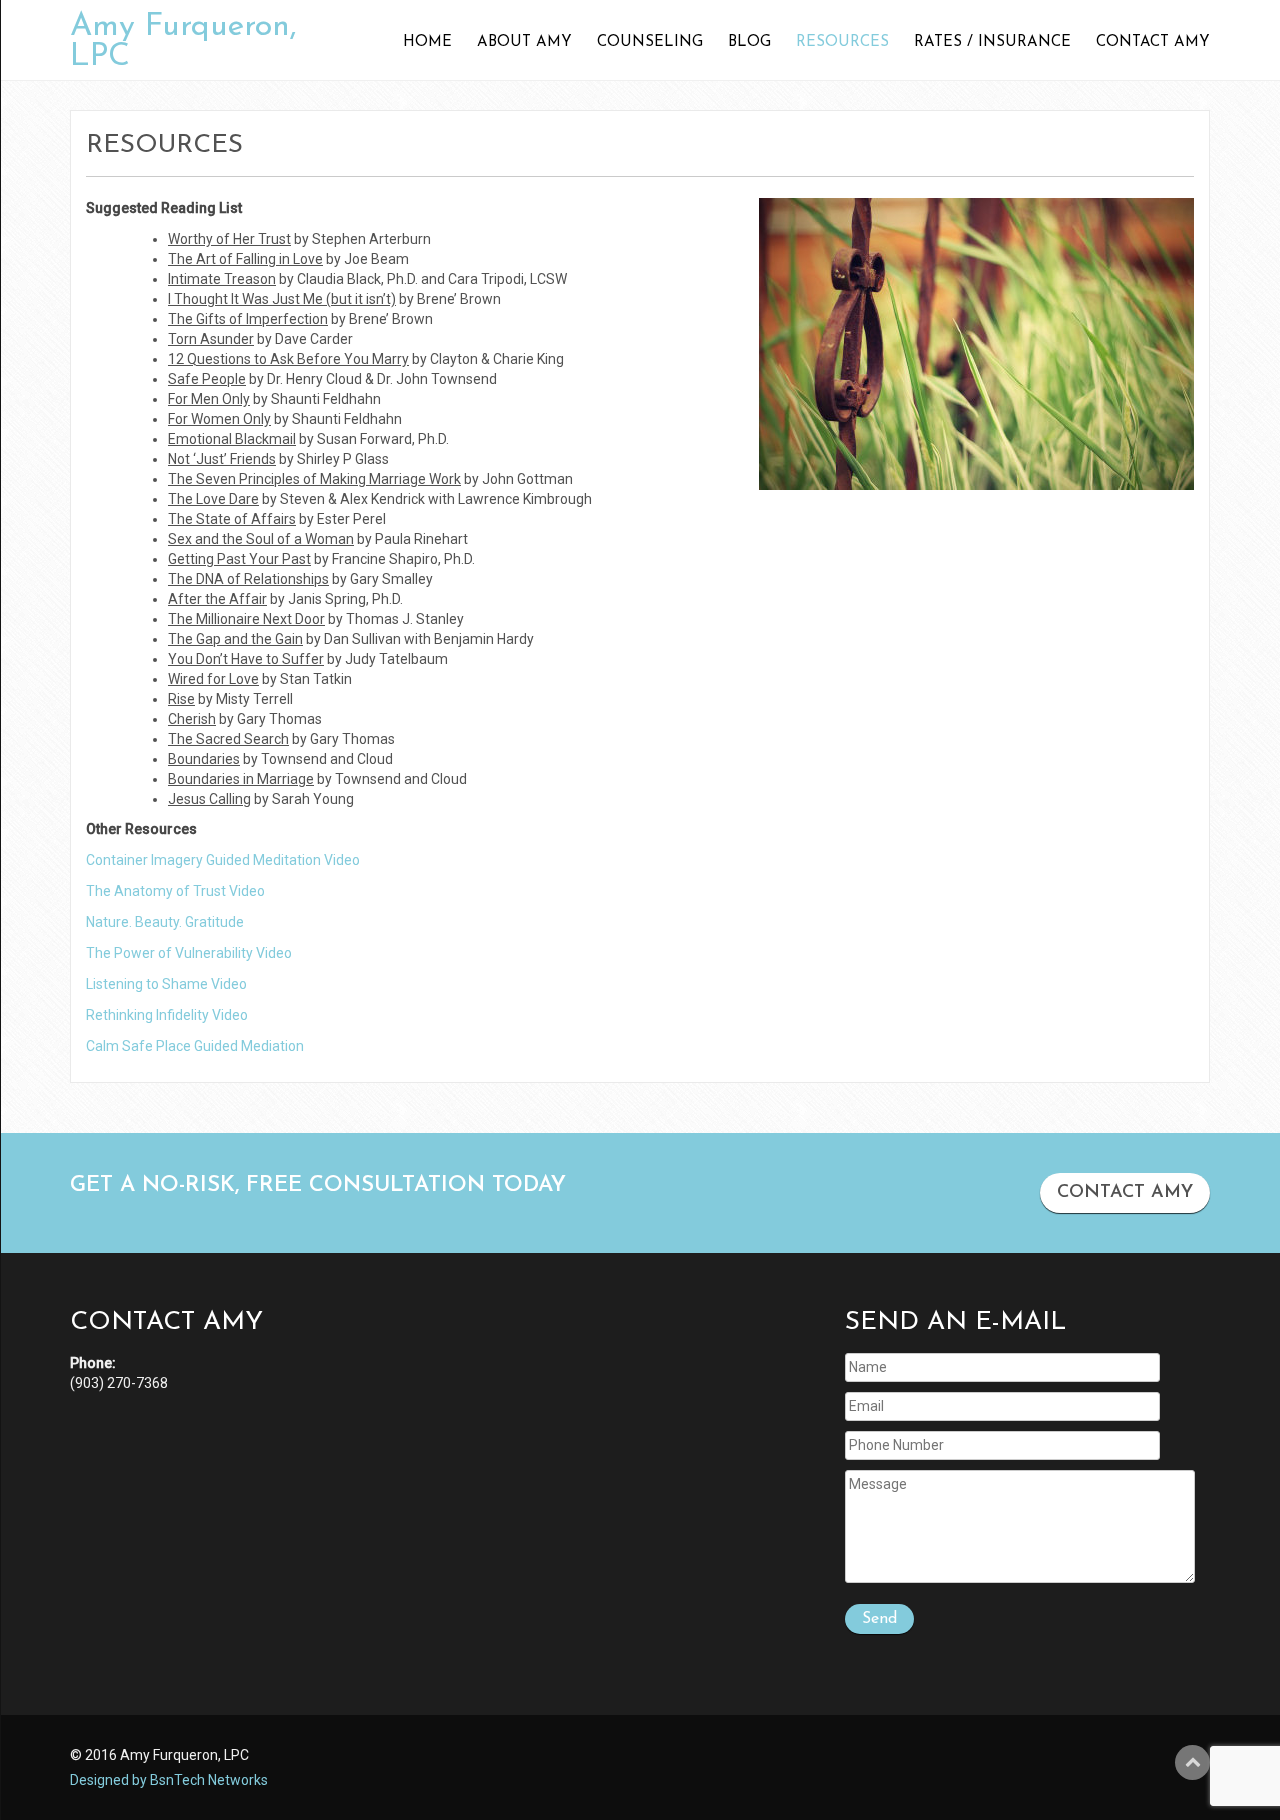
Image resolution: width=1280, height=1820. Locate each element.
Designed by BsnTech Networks (169, 1780)
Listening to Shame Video (166, 984)
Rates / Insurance (992, 42)
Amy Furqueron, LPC (183, 42)
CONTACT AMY (1125, 1193)
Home (427, 42)
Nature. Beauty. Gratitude (165, 922)
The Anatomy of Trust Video (175, 891)
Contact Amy (1153, 42)
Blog (749, 42)
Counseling (650, 42)
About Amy (524, 42)
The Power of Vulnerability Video (189, 953)
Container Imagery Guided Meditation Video (223, 860)
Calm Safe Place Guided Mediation (195, 1046)
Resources (842, 42)
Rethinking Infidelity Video (167, 1015)
